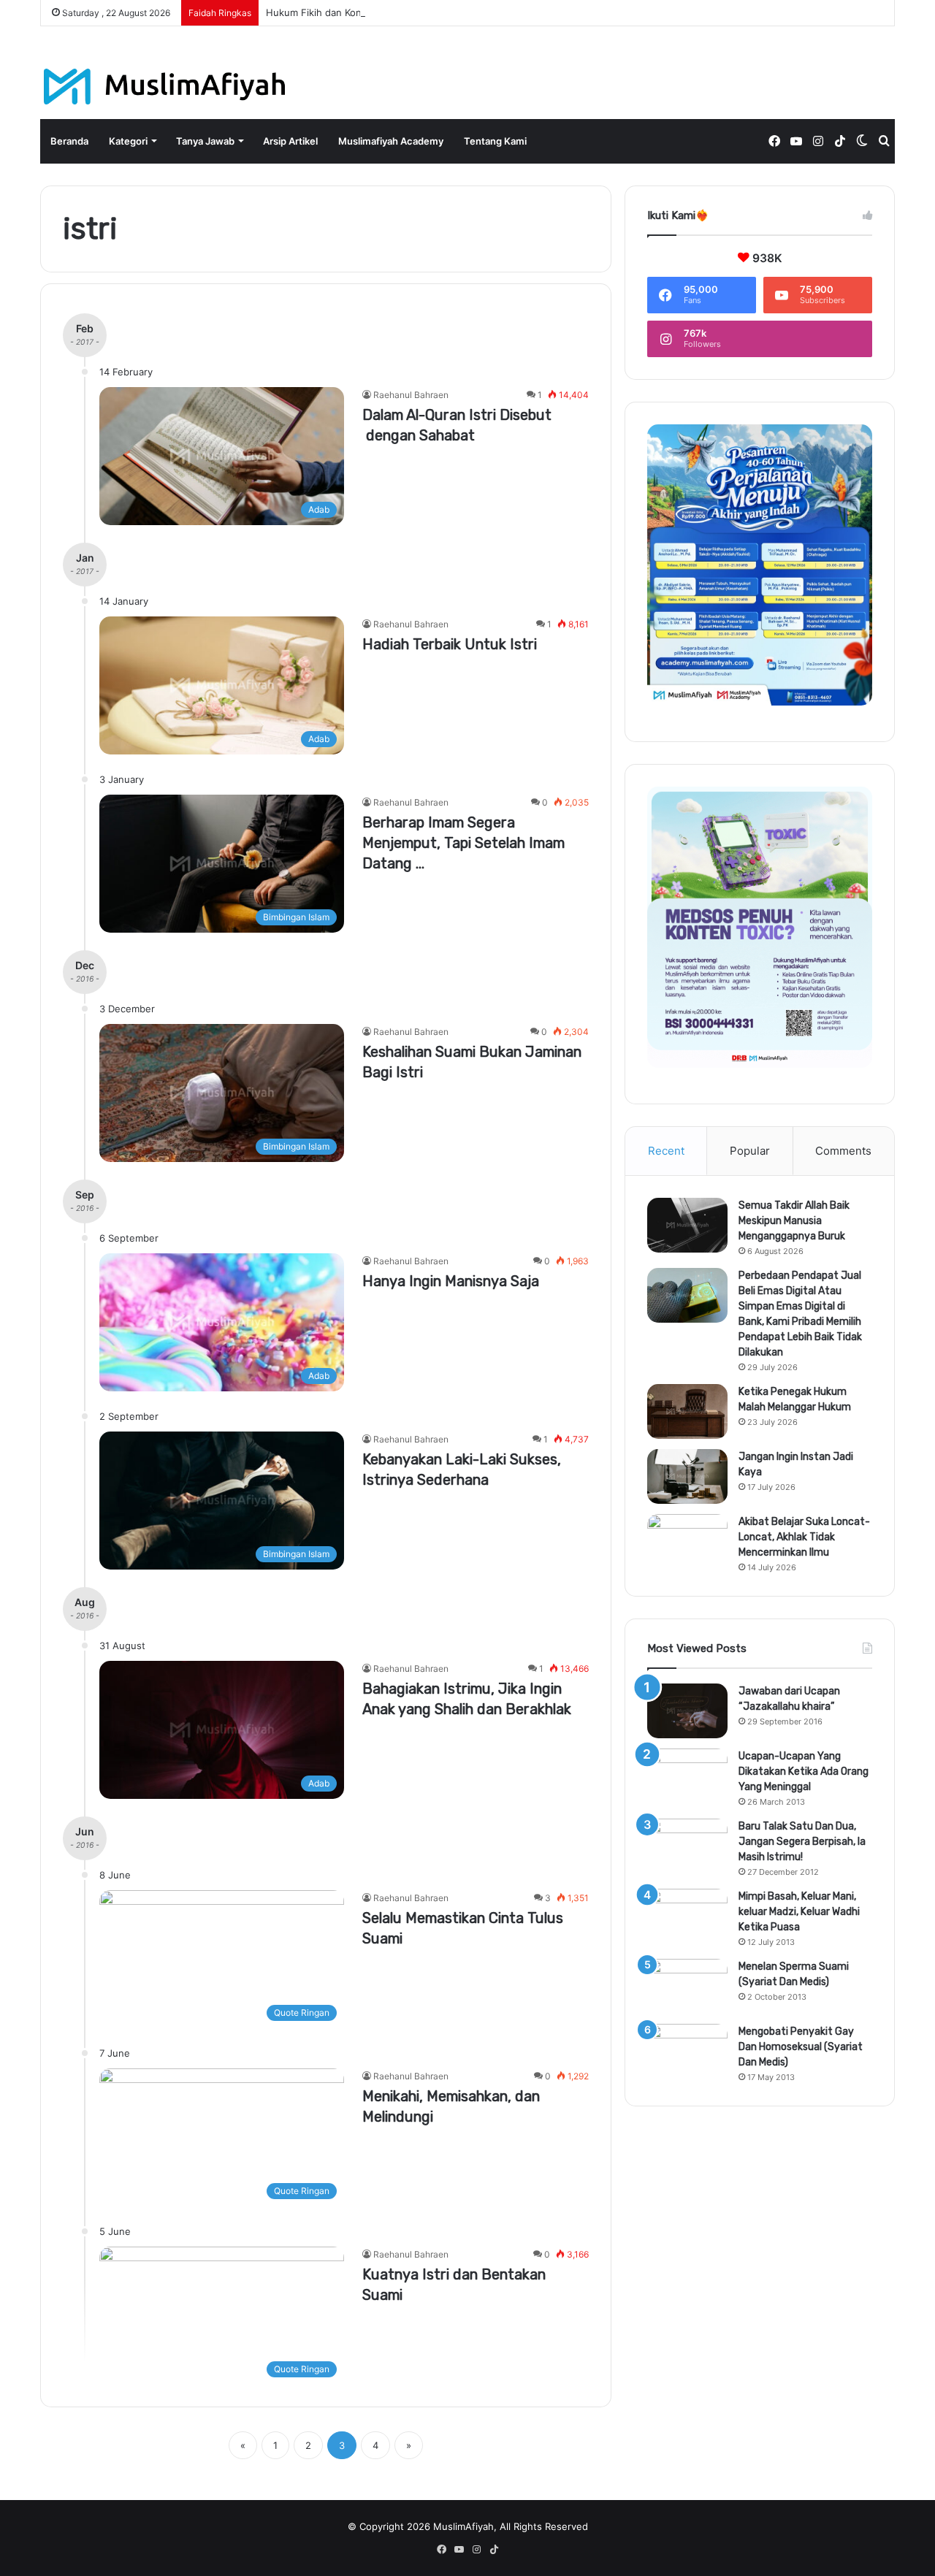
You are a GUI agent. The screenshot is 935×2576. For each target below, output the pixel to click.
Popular (750, 1151)
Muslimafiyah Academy (391, 141)
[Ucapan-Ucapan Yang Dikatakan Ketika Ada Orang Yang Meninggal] (687, 1776)
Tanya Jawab (205, 141)
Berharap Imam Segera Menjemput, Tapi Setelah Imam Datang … (463, 843)
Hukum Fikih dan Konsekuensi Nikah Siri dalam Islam (384, 12)
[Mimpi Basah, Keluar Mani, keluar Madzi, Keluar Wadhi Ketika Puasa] (687, 1916)
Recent (666, 1151)
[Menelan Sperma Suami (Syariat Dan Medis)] (687, 1986)
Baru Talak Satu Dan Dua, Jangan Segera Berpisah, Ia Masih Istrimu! (802, 1842)
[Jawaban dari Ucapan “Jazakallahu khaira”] (687, 1711)
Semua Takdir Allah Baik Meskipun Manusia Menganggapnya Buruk (794, 1221)
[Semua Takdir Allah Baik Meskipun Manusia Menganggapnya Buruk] (687, 1225)
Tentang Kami (495, 141)
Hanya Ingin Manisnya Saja (451, 1281)
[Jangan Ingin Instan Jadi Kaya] (687, 1476)
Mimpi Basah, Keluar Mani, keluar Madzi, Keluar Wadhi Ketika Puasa (799, 1912)
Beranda (69, 141)
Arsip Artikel (290, 141)
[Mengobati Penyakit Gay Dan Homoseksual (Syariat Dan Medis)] (687, 2051)
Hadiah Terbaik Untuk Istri (450, 644)
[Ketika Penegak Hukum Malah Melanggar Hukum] (687, 1411)
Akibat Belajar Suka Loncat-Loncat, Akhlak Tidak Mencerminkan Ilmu (804, 1537)
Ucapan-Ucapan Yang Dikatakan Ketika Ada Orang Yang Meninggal (804, 1772)
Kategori (128, 141)
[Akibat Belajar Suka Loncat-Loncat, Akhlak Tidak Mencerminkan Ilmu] (687, 1541)
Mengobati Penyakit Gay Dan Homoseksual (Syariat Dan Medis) (801, 2047)
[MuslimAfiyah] (165, 87)
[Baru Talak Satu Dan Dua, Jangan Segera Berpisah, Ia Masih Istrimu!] (687, 1846)
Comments (843, 1151)
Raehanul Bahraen (411, 395)
